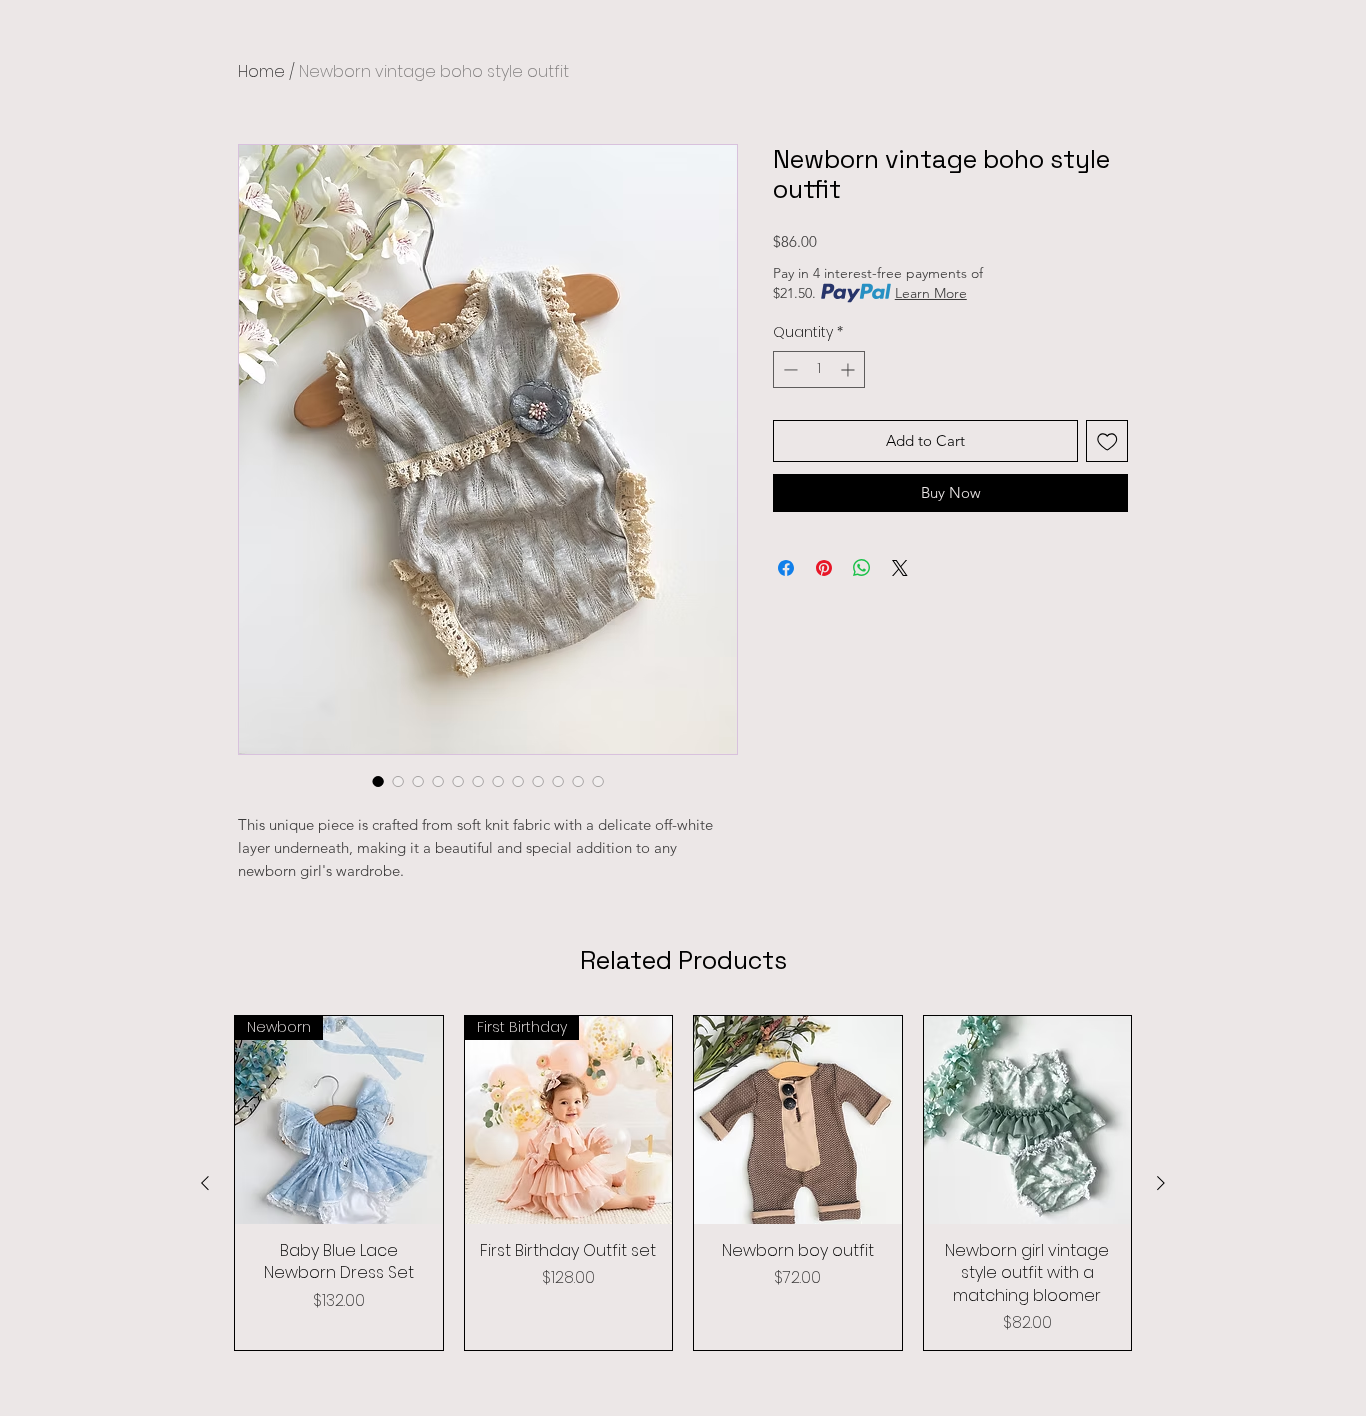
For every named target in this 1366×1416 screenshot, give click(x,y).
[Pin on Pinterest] (824, 568)
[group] (683, 1183)
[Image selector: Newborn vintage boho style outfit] (378, 781)
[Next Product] (1161, 1183)
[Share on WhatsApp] (862, 568)
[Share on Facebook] (786, 568)
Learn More (931, 293)
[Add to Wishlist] (1107, 441)
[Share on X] (900, 568)
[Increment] (849, 369)
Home (261, 71)
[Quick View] (798, 1120)
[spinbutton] (819, 369)
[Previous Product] (205, 1183)
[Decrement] (788, 369)
